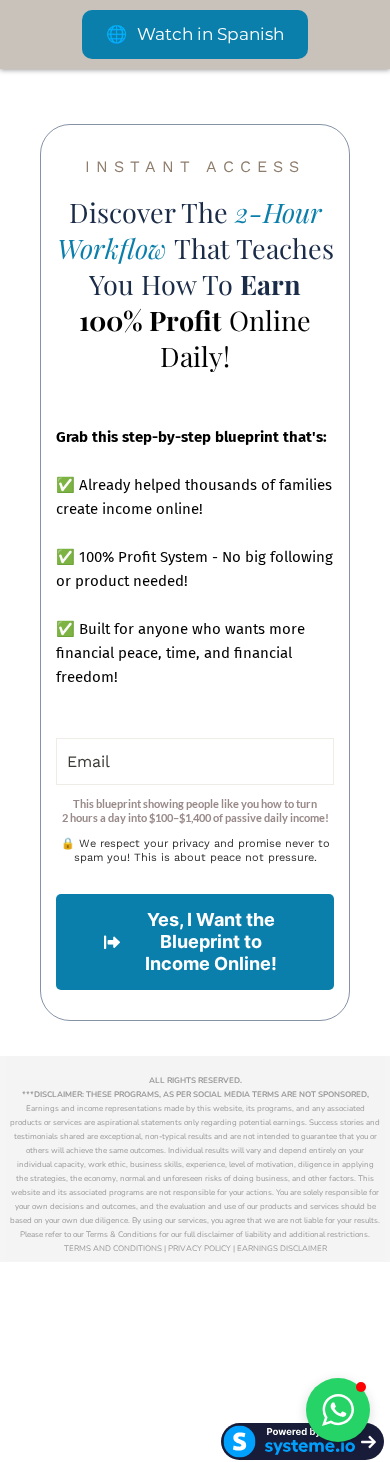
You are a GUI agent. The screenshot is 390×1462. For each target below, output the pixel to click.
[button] (338, 1410)
